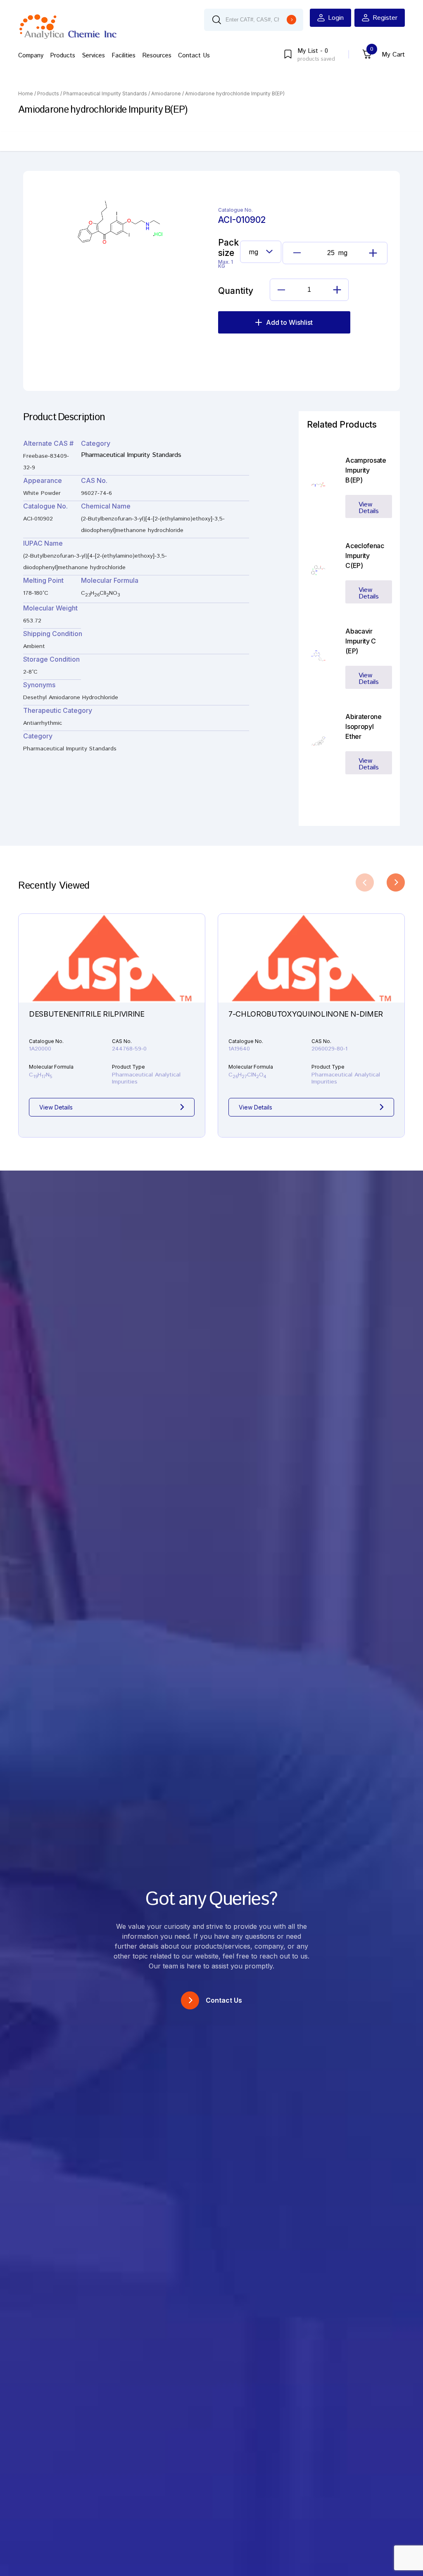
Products (63, 56)
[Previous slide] (365, 882)
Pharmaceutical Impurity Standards (105, 93)
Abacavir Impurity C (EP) (360, 641)
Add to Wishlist (289, 322)
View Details (369, 508)
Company (31, 56)
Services (93, 56)
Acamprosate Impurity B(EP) (366, 470)
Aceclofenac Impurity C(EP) (365, 556)
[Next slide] (396, 882)
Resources (157, 56)
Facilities (124, 56)
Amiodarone (166, 93)
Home (26, 93)
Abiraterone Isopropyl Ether (363, 726)
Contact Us (194, 56)
